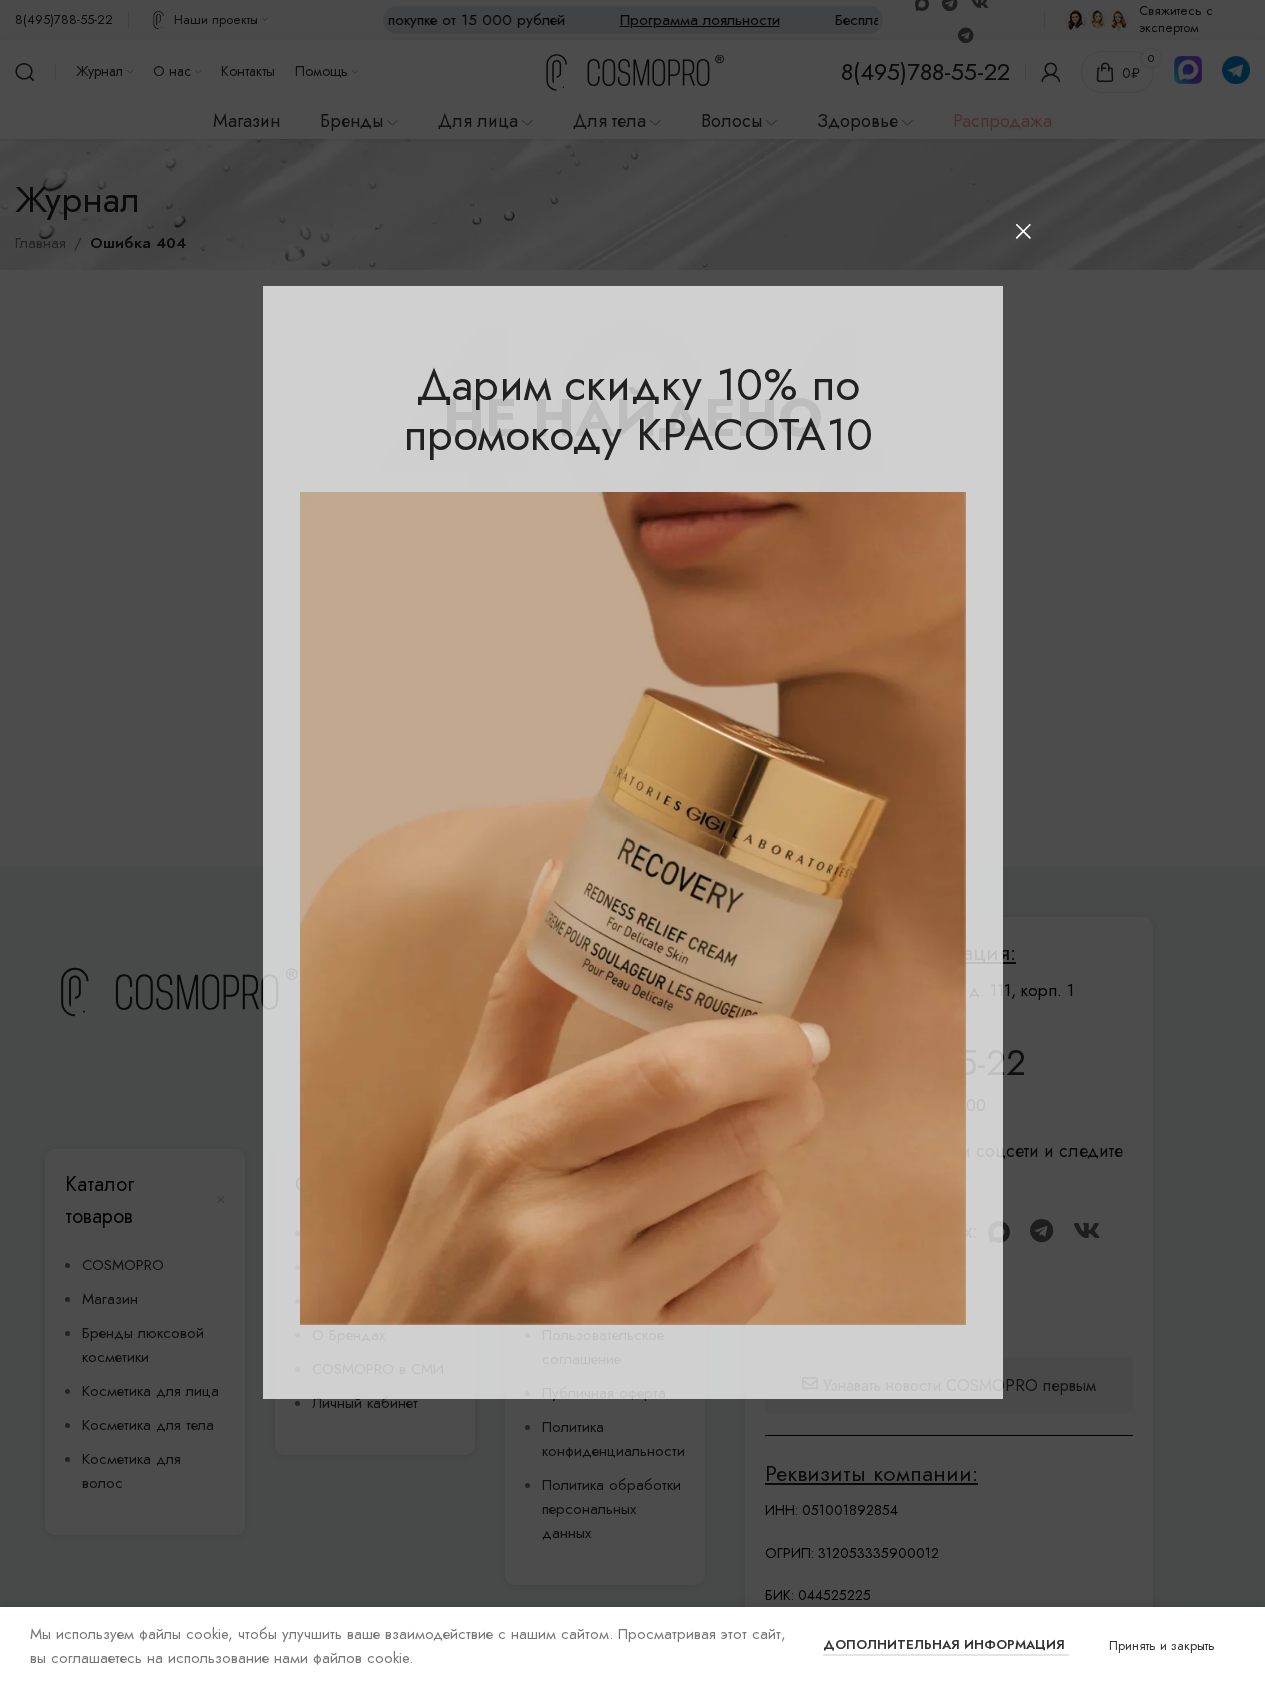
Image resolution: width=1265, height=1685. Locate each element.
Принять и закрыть (1162, 1645)
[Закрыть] (1023, 231)
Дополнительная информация (946, 1644)
